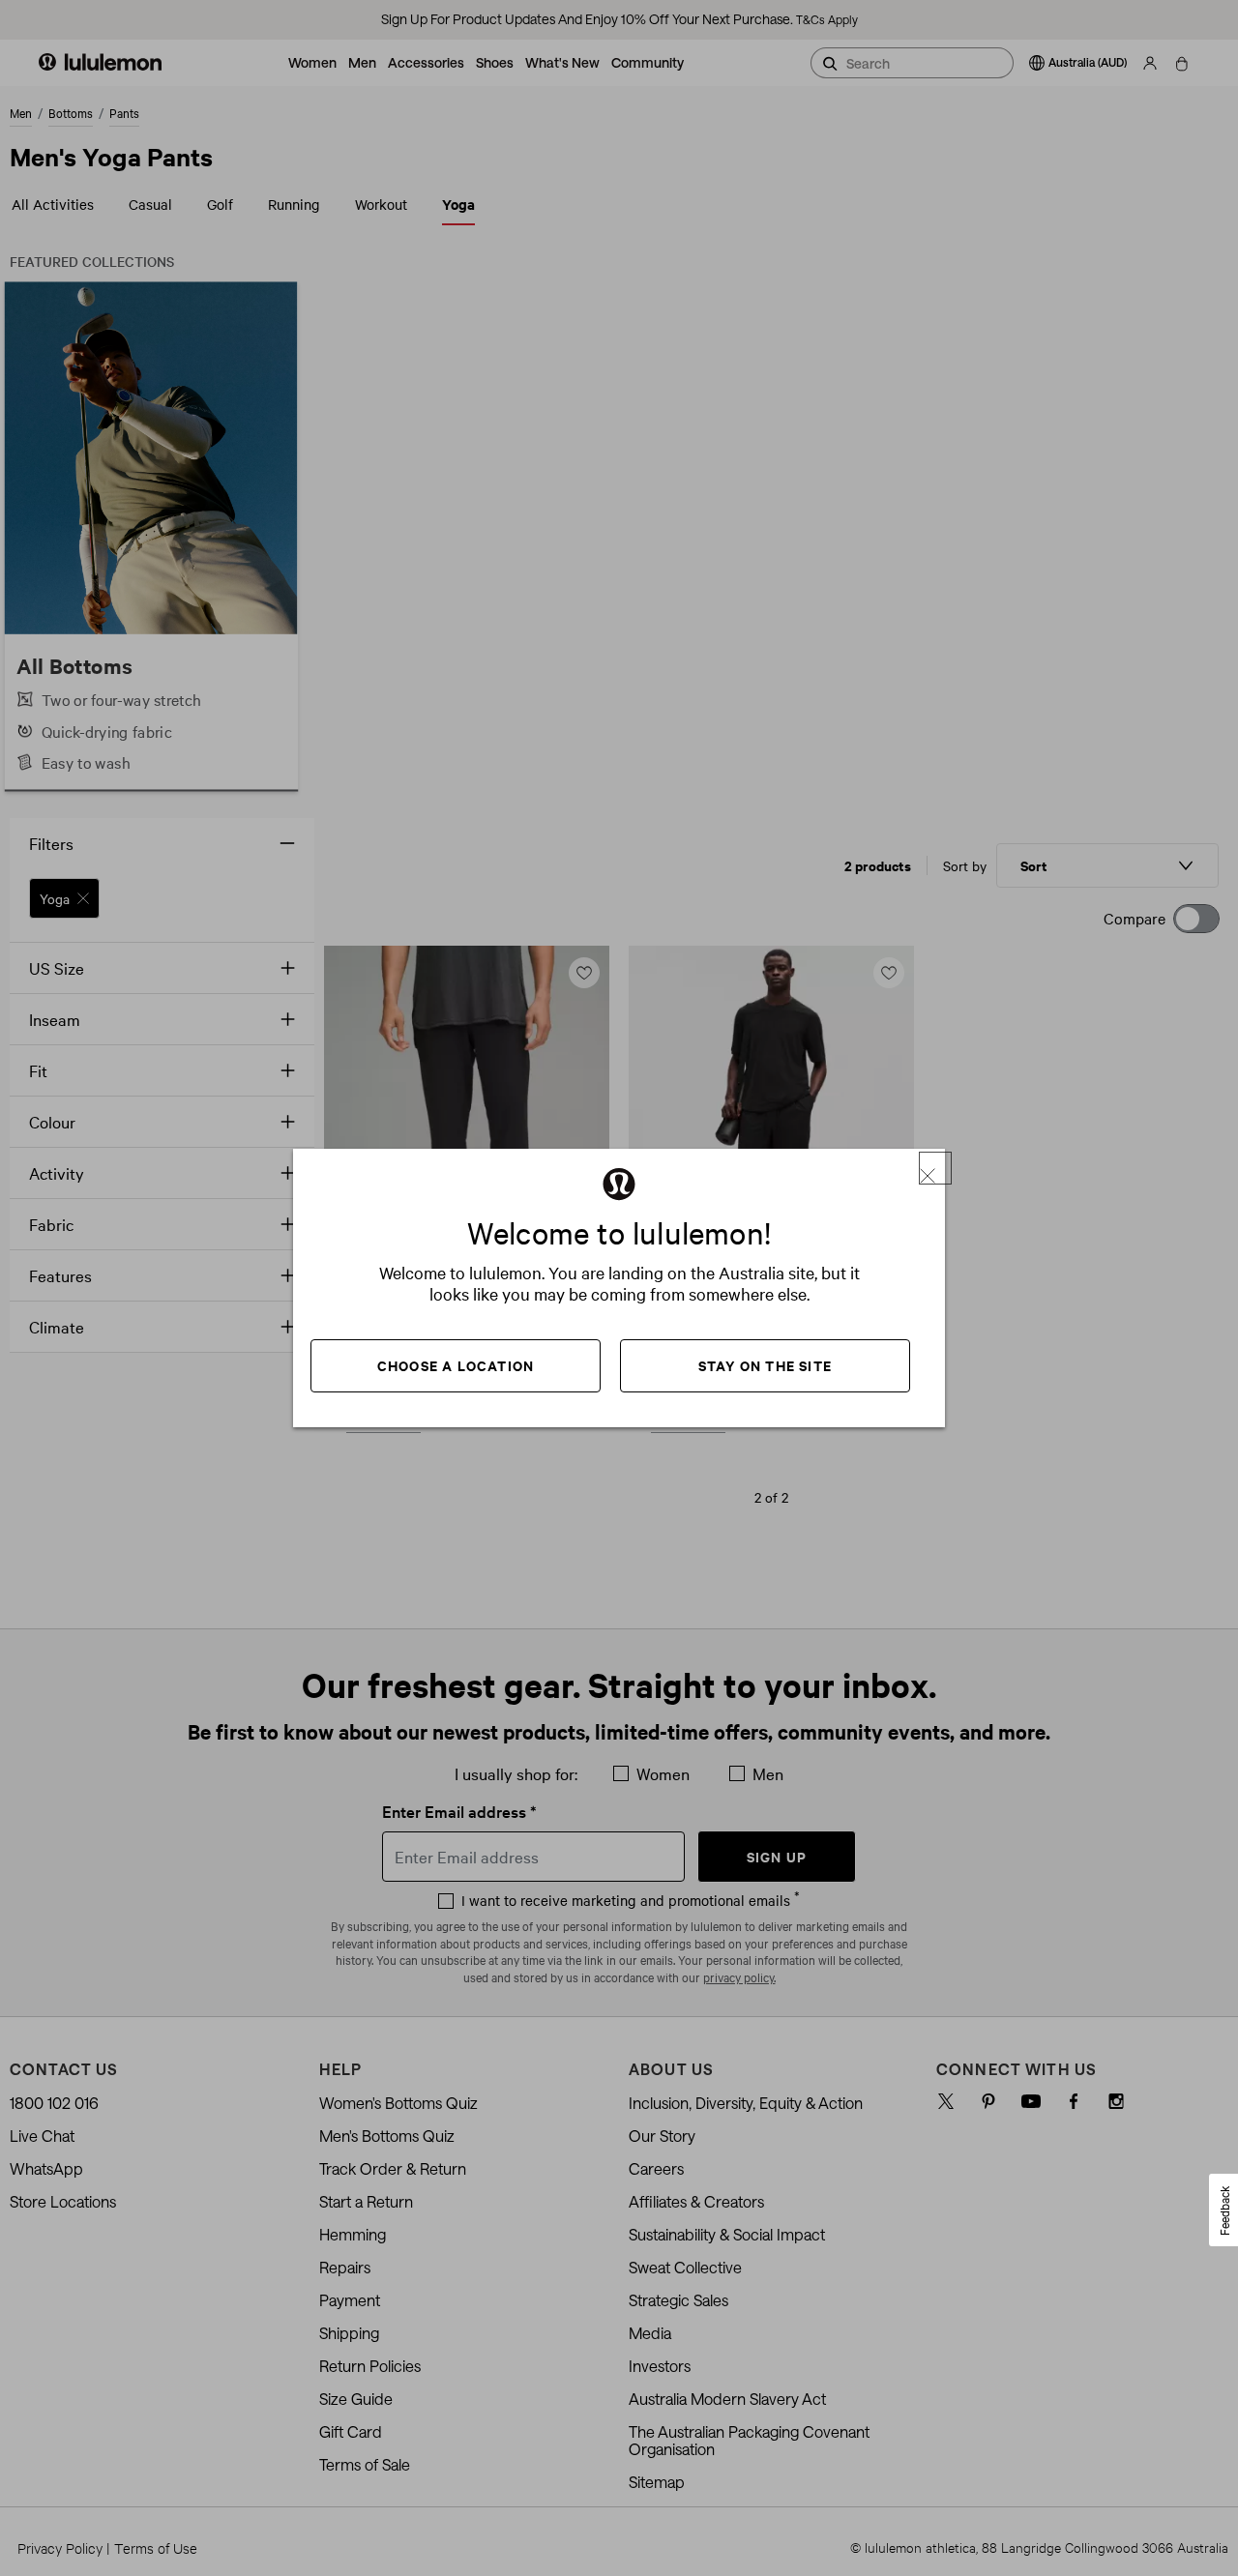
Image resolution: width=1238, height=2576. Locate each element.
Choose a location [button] (456, 1365)
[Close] (935, 1168)
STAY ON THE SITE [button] (765, 1365)
